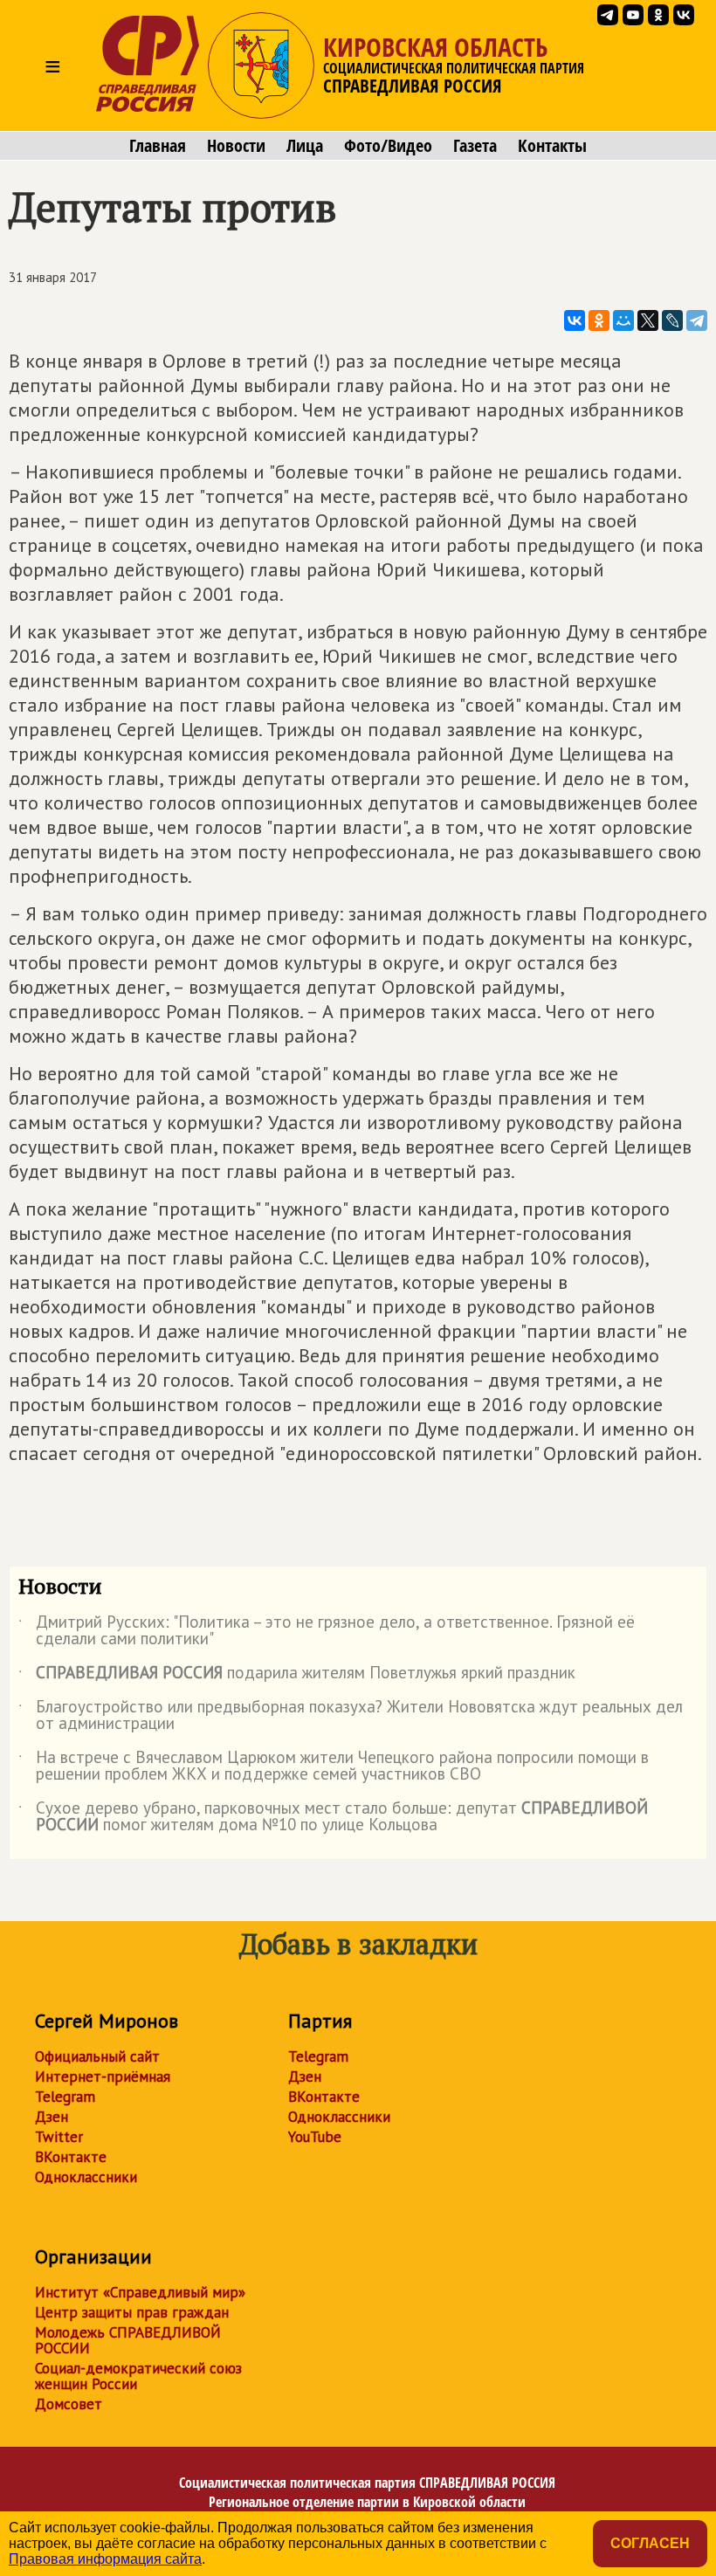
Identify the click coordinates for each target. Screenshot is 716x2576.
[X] (648, 320)
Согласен (650, 2543)
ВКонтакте (71, 2157)
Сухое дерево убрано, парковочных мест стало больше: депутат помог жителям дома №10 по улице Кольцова (333, 1817)
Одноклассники (86, 2177)
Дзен (52, 2117)
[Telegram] (697, 320)
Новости (236, 146)
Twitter (59, 2137)
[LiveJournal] (672, 320)
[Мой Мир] (623, 320)
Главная (158, 146)
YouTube (315, 2137)
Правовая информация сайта (105, 2559)
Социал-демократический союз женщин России (138, 2376)
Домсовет (69, 2404)
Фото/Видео (388, 146)
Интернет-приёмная (103, 2077)
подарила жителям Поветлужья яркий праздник (297, 1676)
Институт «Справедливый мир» (140, 2292)
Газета (475, 146)
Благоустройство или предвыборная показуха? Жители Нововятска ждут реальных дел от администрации (351, 1716)
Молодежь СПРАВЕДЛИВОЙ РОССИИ (128, 2340)
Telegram (65, 2097)
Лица (305, 146)
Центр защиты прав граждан (132, 2312)
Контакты (552, 146)
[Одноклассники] (599, 320)
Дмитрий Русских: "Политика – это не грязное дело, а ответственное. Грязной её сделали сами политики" (327, 1631)
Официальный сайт (97, 2056)
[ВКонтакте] (575, 320)
